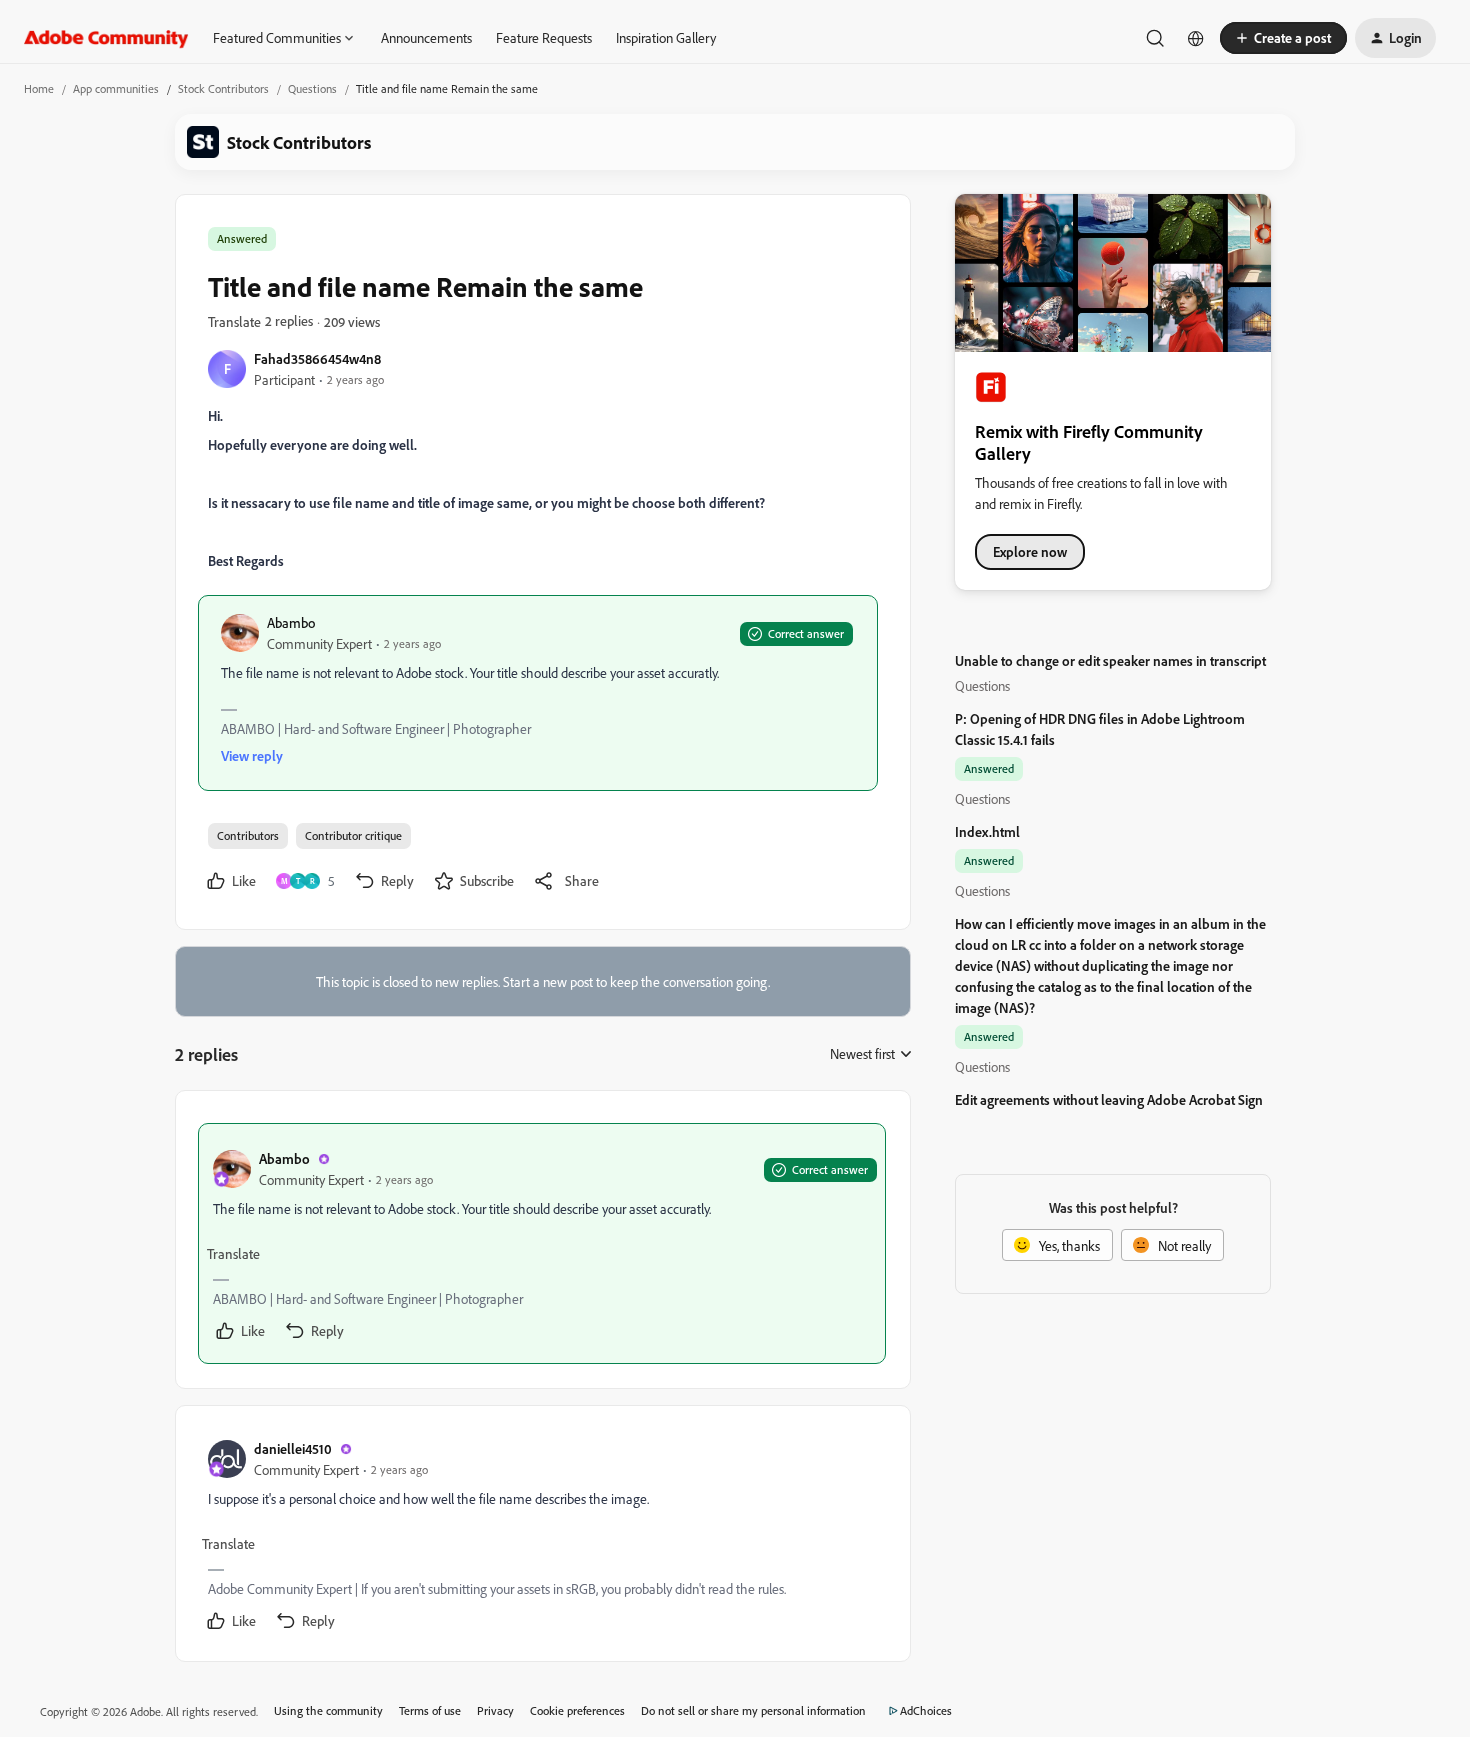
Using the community (328, 1710)
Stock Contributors (223, 88)
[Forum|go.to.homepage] (106, 38)
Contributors (248, 835)
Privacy (495, 1710)
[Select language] (1196, 38)
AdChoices (926, 1710)
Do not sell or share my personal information (753, 1710)
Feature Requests (544, 37)
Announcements (426, 37)
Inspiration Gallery (666, 37)
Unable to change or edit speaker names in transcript (1110, 660)
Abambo (291, 622)
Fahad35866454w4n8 (317, 358)
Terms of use (430, 1710)
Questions (312, 88)
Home (39, 88)
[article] (542, 1243)
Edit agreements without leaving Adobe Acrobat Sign (1109, 1099)
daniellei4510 (293, 1448)
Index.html (987, 831)
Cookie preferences (577, 1710)
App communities (116, 88)
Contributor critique (353, 835)
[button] (1283, 38)
